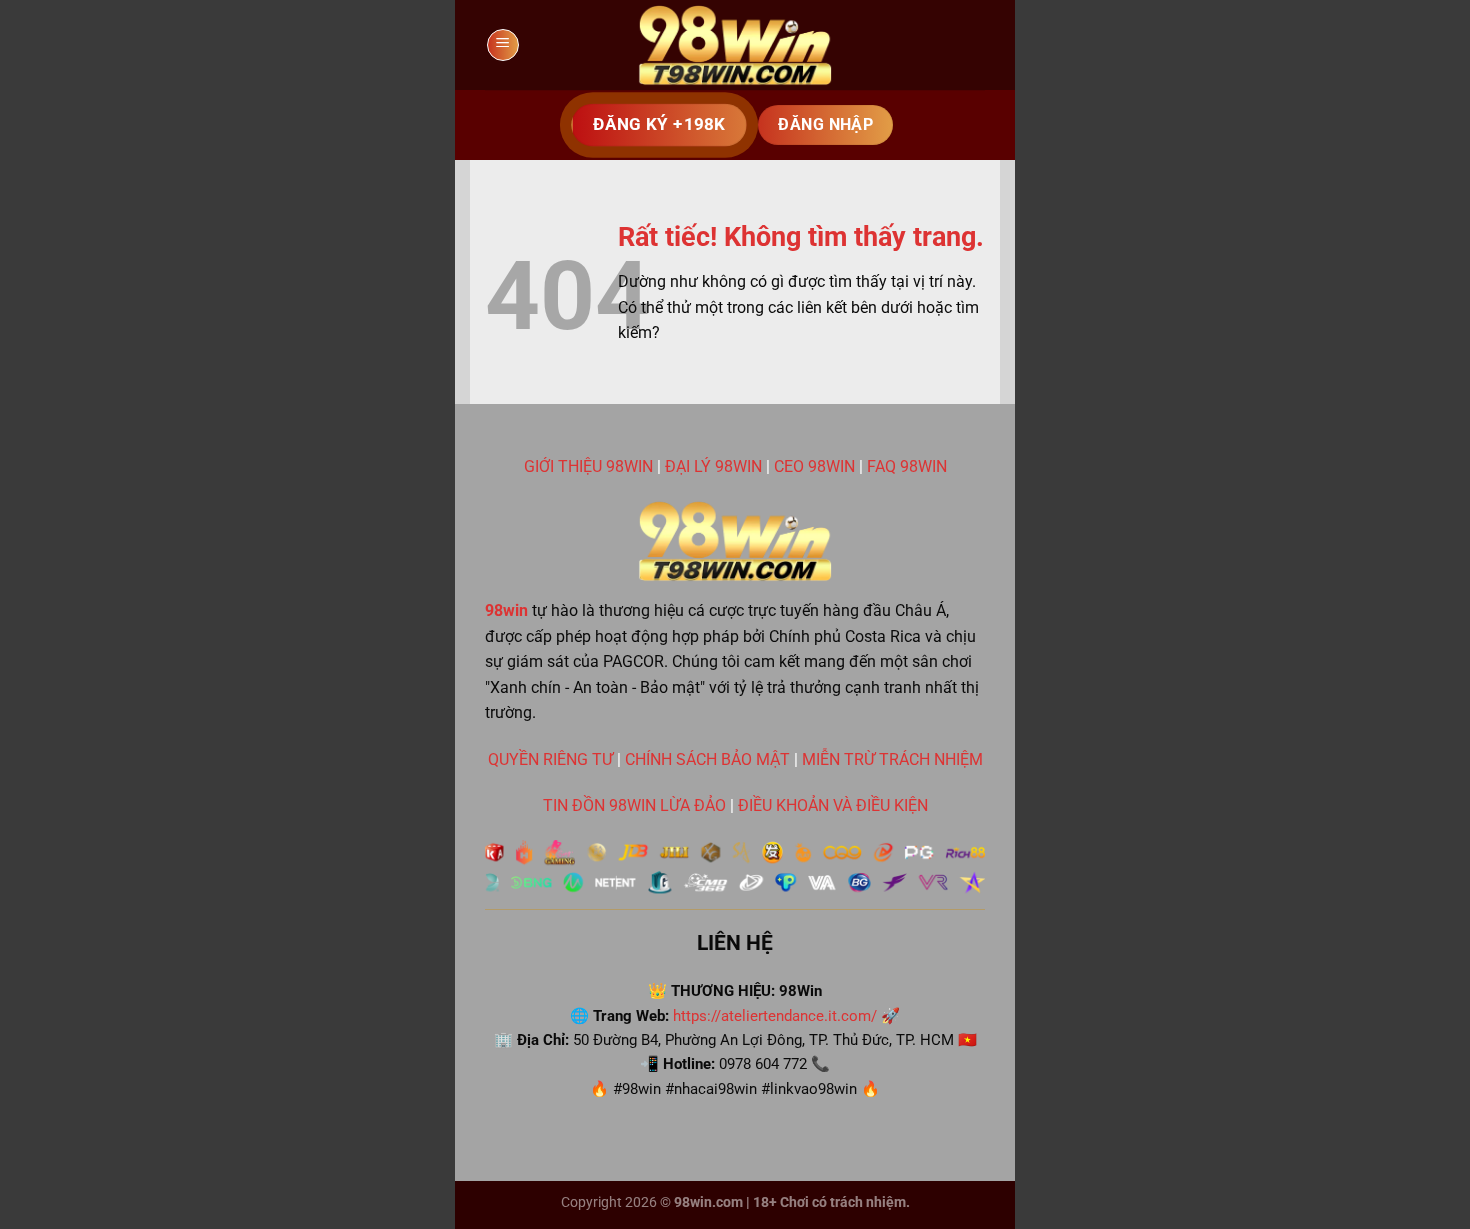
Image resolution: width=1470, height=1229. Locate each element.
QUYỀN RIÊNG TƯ (550, 759)
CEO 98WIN (814, 466)
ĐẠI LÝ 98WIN (713, 466)
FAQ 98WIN (907, 466)
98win (506, 610)
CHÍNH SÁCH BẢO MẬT (707, 759)
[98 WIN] (735, 45)
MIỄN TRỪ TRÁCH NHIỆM (892, 759)
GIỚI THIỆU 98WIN (588, 466)
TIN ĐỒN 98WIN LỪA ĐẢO (634, 805)
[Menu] (503, 45)
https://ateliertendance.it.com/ (775, 1016)
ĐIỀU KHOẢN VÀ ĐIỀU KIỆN (833, 805)
